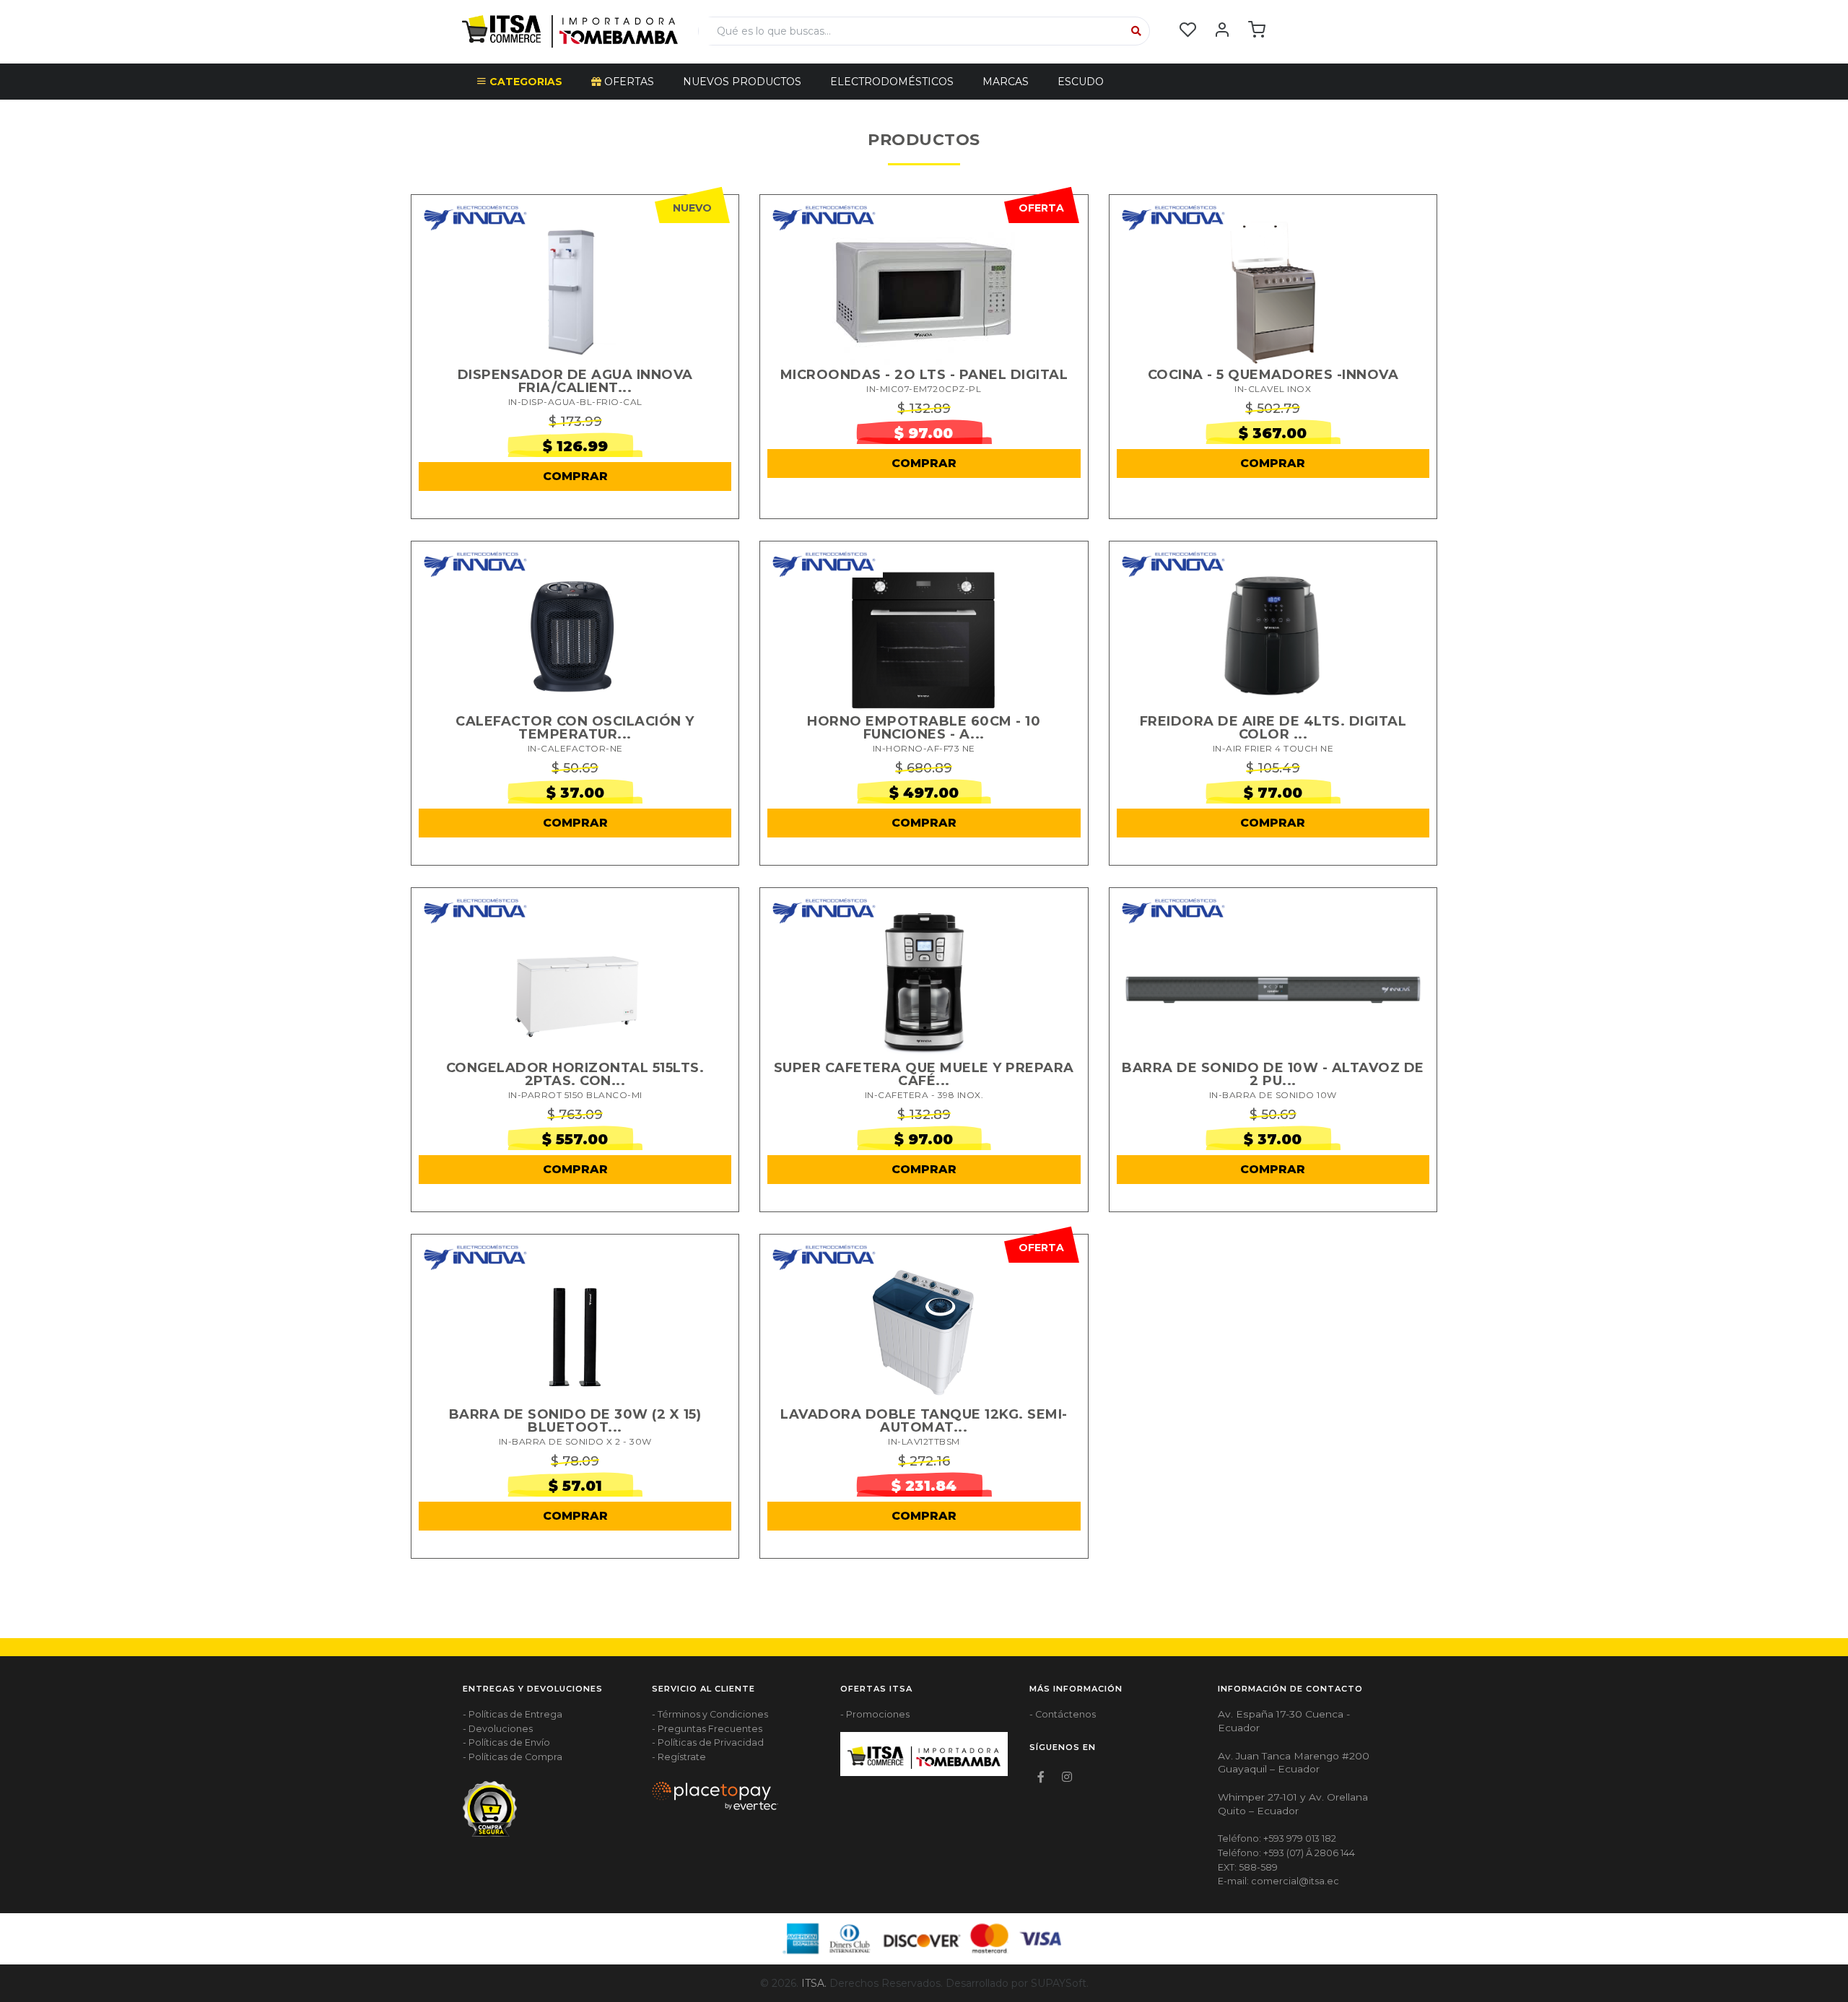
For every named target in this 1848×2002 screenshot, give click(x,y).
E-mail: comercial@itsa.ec (1278, 1881)
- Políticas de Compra (513, 1757)
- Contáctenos (1063, 1714)
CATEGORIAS (524, 82)
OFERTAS (628, 82)
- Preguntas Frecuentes (707, 1729)
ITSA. (814, 1983)
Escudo (1081, 82)
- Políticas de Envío (506, 1742)
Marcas (1006, 82)
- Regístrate (679, 1757)
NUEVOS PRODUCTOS (742, 82)
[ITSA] (570, 30)
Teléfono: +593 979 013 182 (1277, 1838)
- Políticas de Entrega (513, 1714)
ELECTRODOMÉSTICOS (892, 82)
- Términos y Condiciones (710, 1714)
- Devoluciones (498, 1729)
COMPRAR (575, 476)
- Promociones (875, 1714)
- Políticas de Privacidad (708, 1742)
